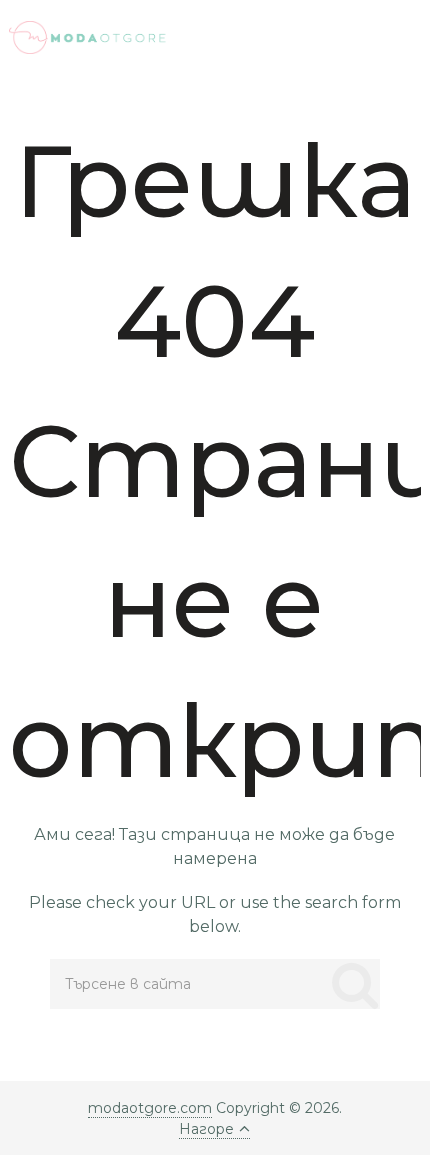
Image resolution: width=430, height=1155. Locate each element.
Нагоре (206, 1129)
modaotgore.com (150, 1108)
